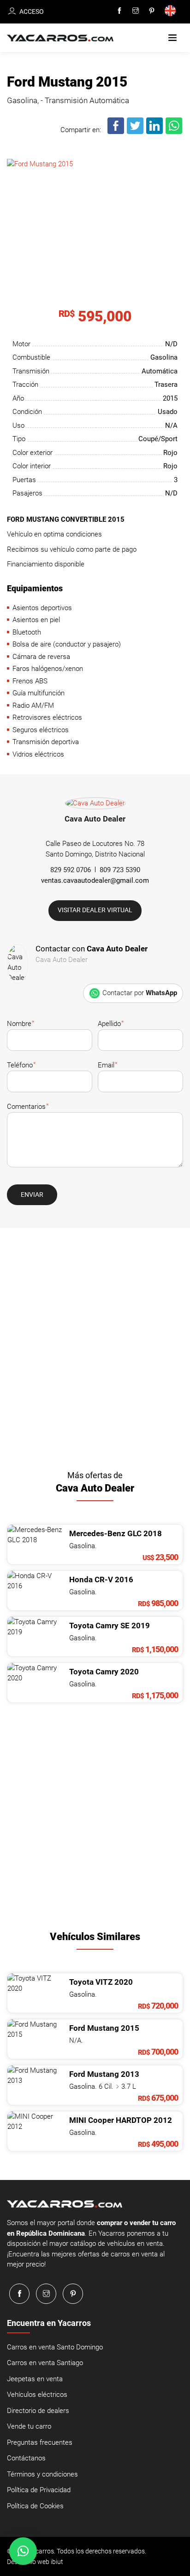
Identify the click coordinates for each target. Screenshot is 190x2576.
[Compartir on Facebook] (116, 132)
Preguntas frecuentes (40, 2442)
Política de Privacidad (39, 2490)
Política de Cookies (35, 2506)
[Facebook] (119, 11)
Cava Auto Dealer (95, 819)
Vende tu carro (29, 2426)
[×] (23, 2551)
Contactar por (140, 993)
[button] (172, 38)
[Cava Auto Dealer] (95, 805)
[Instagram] (136, 11)
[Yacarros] (60, 38)
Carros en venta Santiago (45, 2363)
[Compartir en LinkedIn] (155, 132)
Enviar (32, 1195)
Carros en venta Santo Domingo (55, 2347)
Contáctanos (26, 2458)
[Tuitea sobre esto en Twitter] (136, 132)
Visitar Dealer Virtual (95, 910)
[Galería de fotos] (95, 206)
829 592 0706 (71, 870)
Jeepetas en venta (35, 2379)
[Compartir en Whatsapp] (174, 132)
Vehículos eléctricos (37, 2395)
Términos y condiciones (42, 2474)
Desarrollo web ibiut (35, 2562)
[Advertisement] (95, 1346)
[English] (172, 12)
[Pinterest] (152, 11)
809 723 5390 (120, 870)
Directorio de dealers (38, 2411)
